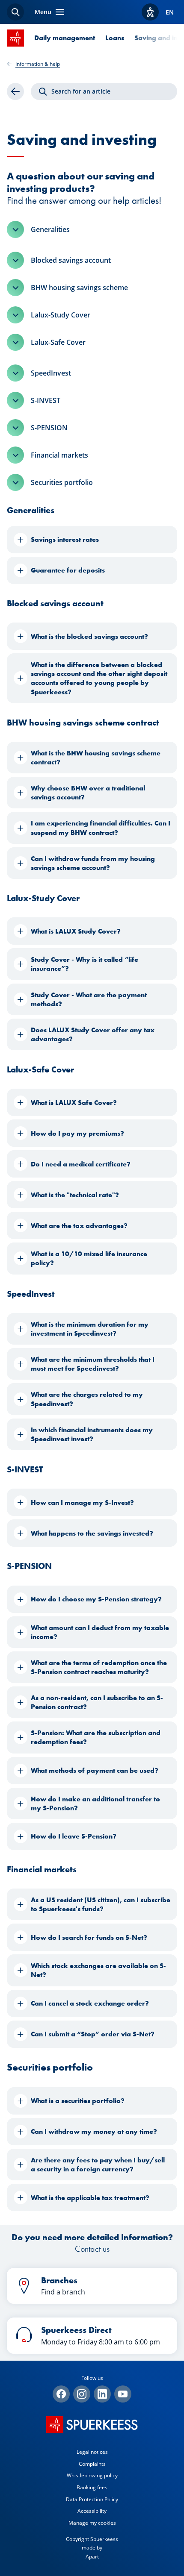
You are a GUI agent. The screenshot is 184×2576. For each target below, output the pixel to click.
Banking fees (92, 2487)
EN (170, 12)
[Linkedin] (102, 2394)
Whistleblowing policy (92, 2475)
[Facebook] (61, 2394)
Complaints (92, 2464)
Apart (92, 2557)
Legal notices (92, 2452)
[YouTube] (123, 2394)
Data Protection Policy (92, 2499)
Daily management (65, 38)
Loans (115, 38)
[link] (15, 91)
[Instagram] (82, 2394)
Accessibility (92, 2511)
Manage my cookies (92, 2523)
